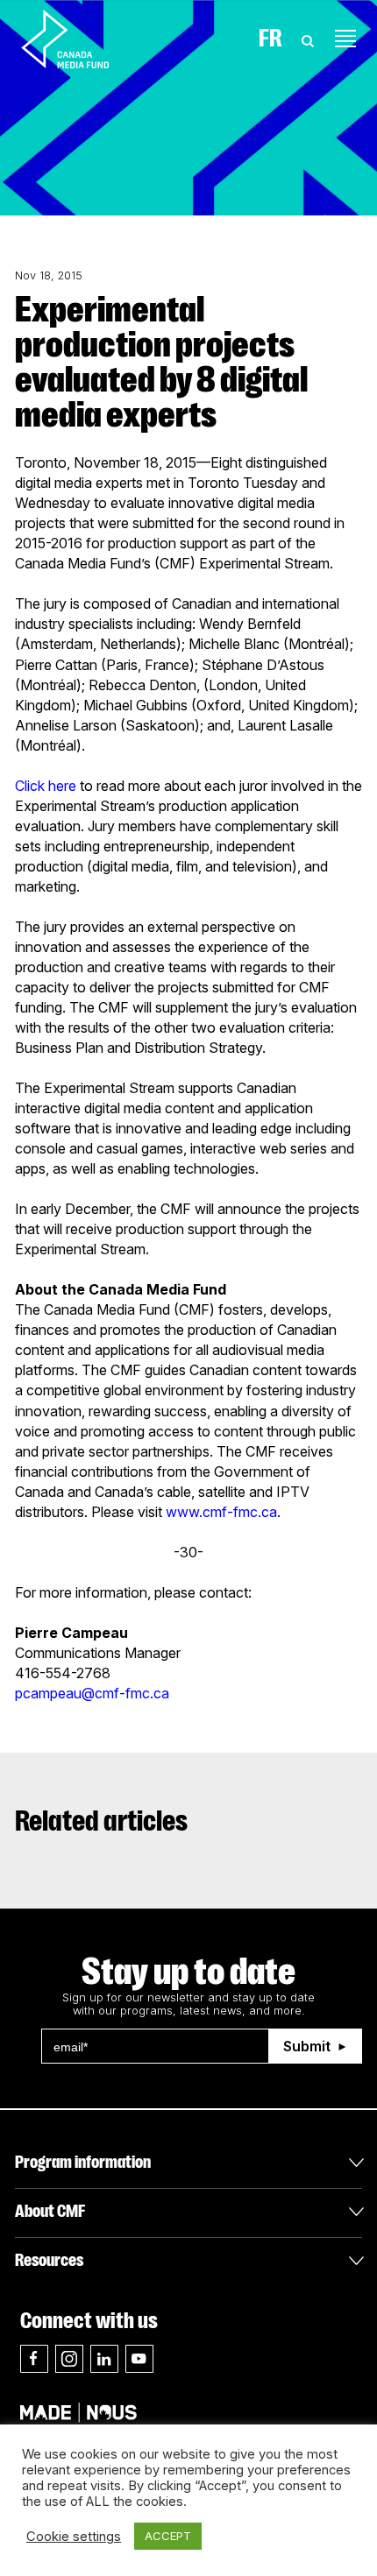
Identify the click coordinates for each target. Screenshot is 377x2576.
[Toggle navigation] (345, 39)
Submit (307, 2046)
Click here (46, 786)
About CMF (50, 2211)
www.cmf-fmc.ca (221, 1512)
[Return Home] (80, 39)
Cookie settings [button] (74, 2537)
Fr (270, 39)
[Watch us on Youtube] (139, 2359)
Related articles (101, 1821)
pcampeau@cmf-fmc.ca (92, 1693)
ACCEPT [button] (168, 2536)
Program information (83, 2162)
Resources (49, 2260)
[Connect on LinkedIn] (104, 2359)
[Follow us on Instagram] (69, 2359)
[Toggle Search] (308, 39)
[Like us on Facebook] (34, 2359)
